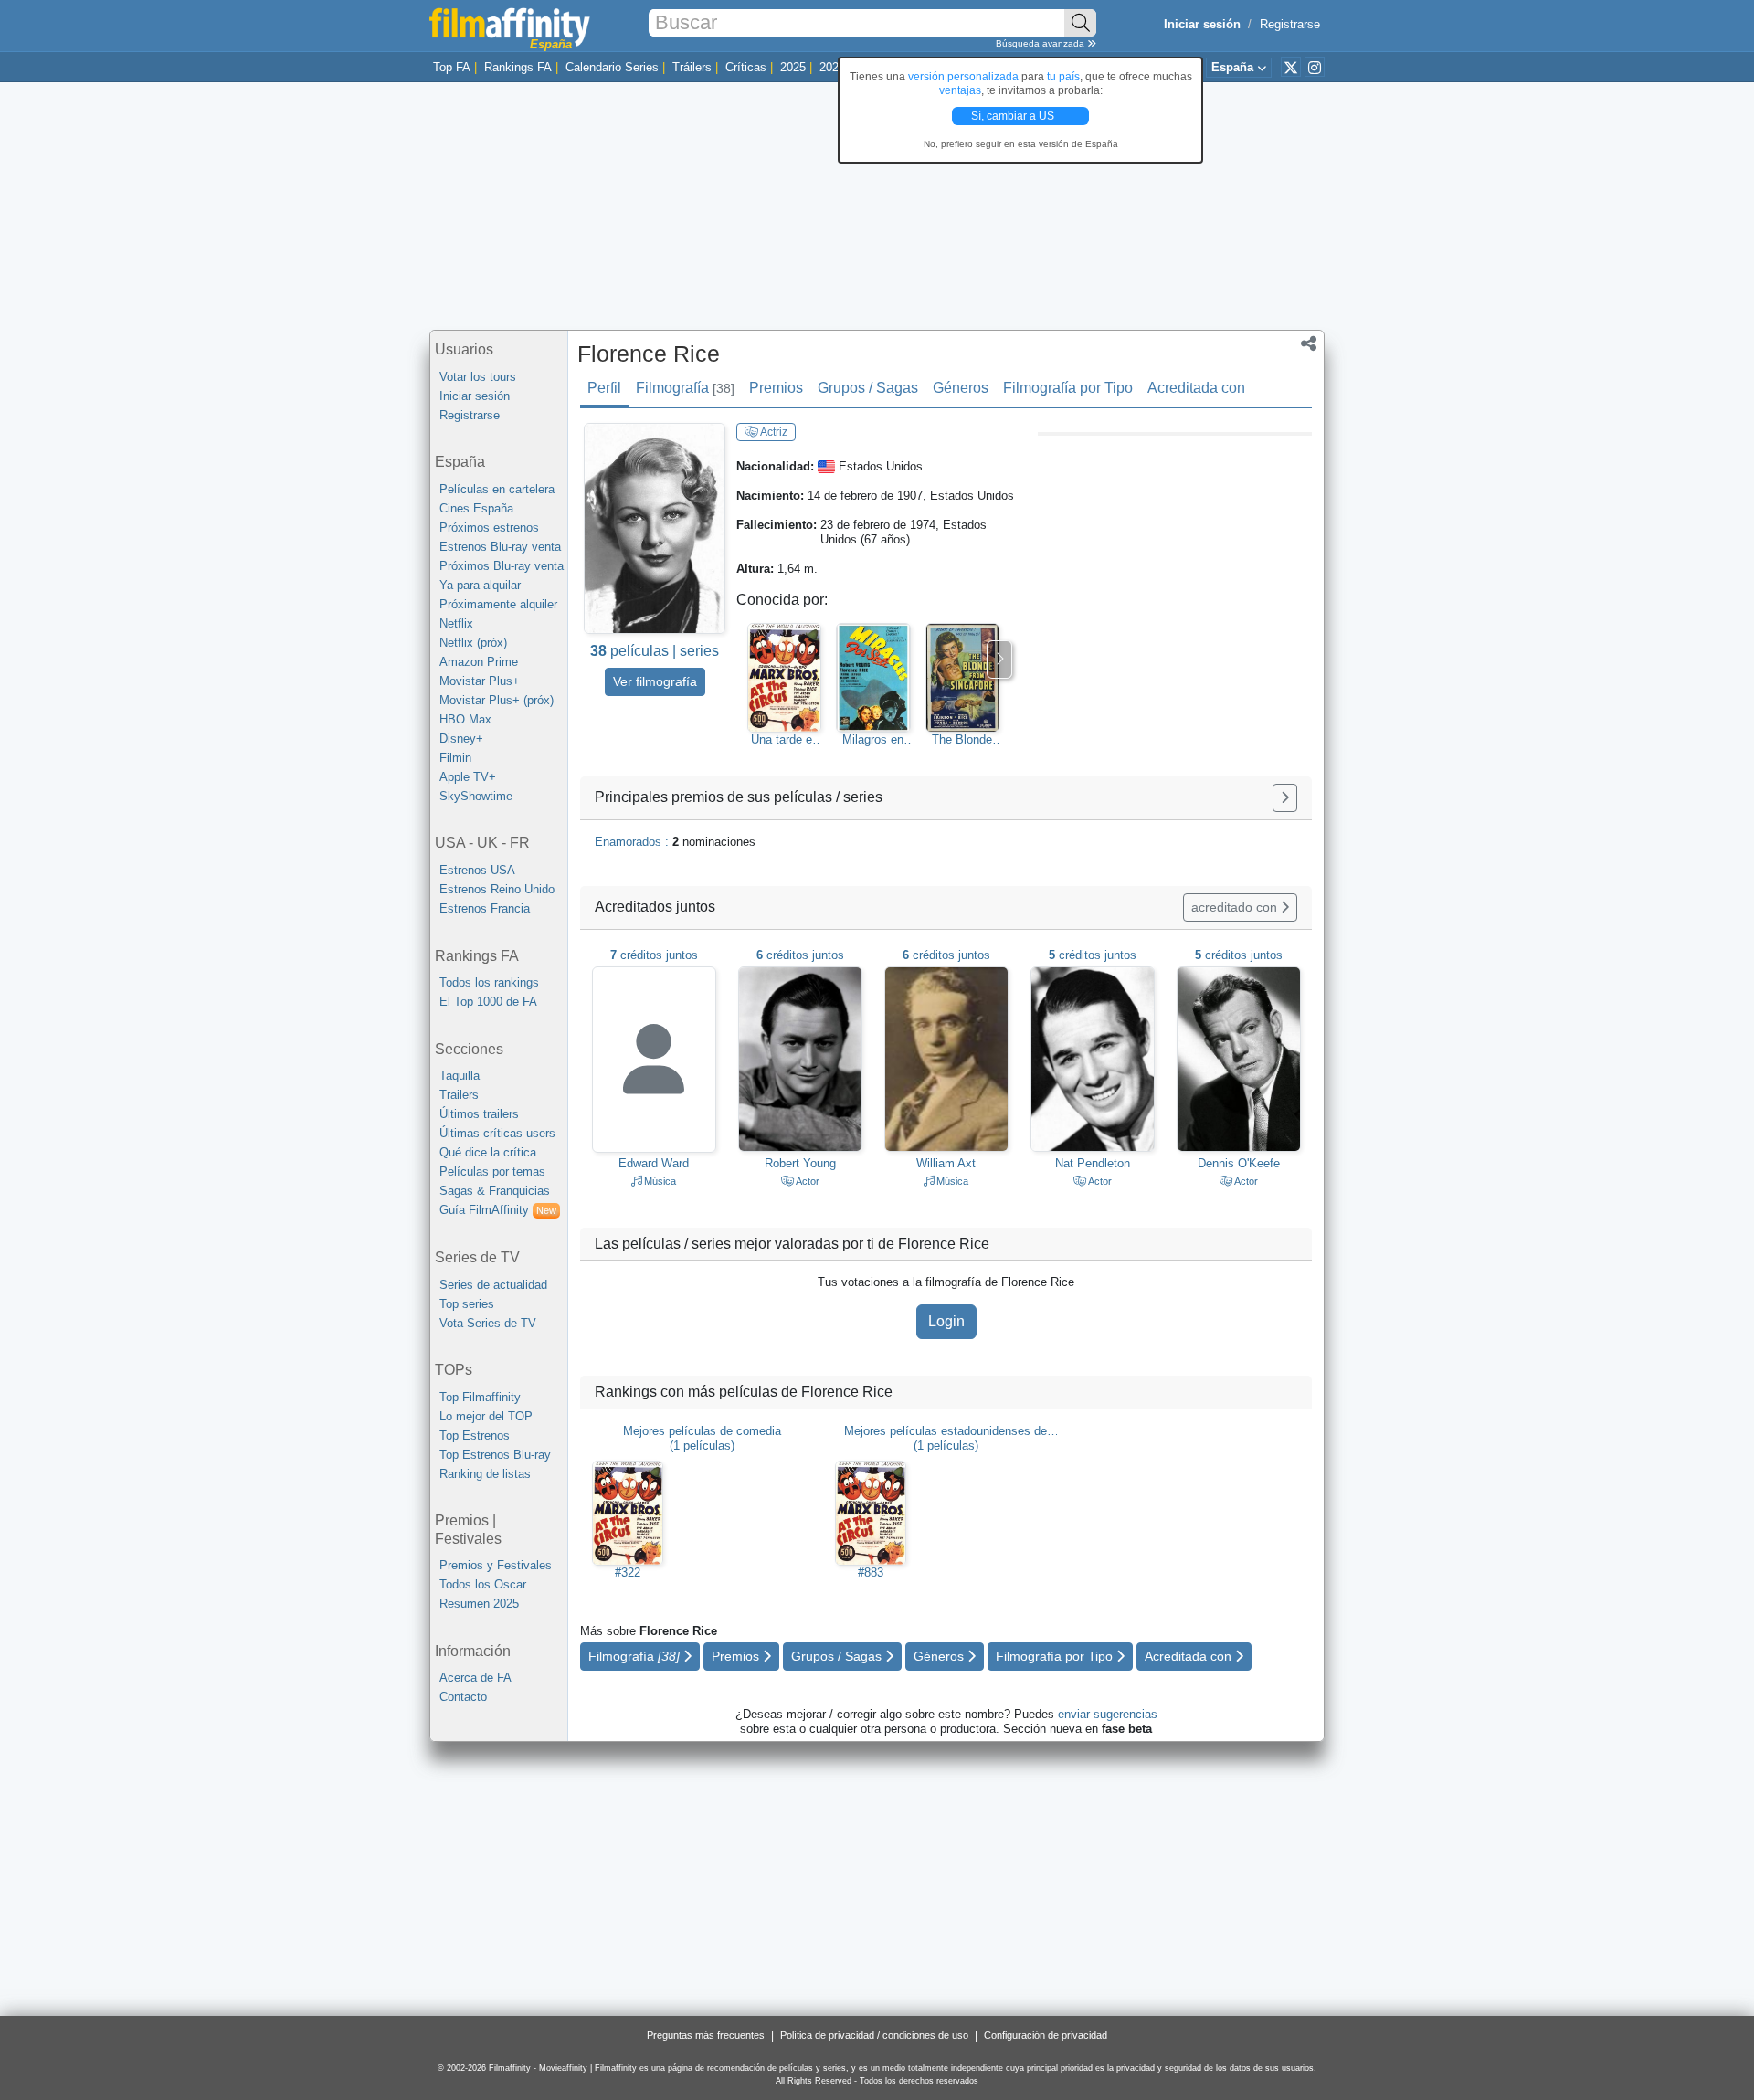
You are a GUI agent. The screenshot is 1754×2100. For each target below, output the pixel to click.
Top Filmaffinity (480, 1397)
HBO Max (465, 719)
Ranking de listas (485, 1474)
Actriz (773, 432)
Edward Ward (654, 1163)
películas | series (655, 651)
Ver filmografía (655, 681)
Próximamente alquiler (498, 604)
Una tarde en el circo (785, 740)
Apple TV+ (468, 777)
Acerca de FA (475, 1678)
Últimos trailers (479, 1114)
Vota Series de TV (488, 1323)
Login (946, 1321)
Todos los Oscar (483, 1584)
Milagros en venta (873, 740)
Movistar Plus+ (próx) (497, 700)
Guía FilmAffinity (498, 1210)
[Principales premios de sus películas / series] (1285, 798)
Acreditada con (1196, 388)
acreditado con (1236, 907)
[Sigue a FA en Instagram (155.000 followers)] (1315, 67)
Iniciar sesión (475, 396)
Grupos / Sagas (868, 388)
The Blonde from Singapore (962, 740)
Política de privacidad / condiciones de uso (874, 2035)
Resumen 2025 (479, 1604)
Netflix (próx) (473, 643)
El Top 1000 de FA (488, 1002)
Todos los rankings (489, 982)
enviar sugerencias (1108, 1714)
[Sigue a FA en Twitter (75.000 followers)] (1291, 67)
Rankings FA (518, 67)
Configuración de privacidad (1046, 2035)
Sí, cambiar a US (1014, 116)
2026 (832, 67)
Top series (467, 1304)
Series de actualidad (493, 1285)
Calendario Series (612, 67)
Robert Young (800, 1163)
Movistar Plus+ (480, 681)
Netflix (456, 623)
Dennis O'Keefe (1239, 1163)
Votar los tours (478, 377)
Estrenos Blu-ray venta (500, 547)
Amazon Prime (479, 662)
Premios (776, 388)
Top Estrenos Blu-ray (495, 1455)
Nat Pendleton (1093, 1163)
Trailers (459, 1095)
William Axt (946, 1163)
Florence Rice (649, 354)
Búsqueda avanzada (1041, 43)
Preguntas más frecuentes (706, 2035)
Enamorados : (675, 842)
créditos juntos (654, 955)
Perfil (604, 388)
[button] (1309, 345)
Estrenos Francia (485, 908)
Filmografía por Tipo (1068, 388)
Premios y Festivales (496, 1565)
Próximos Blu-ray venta (502, 566)
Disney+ (461, 739)
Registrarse (1290, 24)
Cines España (476, 508)
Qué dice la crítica (488, 1152)
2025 (793, 67)
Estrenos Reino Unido (497, 889)
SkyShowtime (476, 796)
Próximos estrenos (489, 528)
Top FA (452, 67)
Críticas (746, 67)
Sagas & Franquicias (495, 1191)
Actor (807, 1181)
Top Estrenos (475, 1435)
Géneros (961, 388)
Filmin (455, 758)
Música (659, 1181)
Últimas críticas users (497, 1133)
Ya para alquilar (480, 585)
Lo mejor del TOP (486, 1416)
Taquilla (460, 1076)
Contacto (463, 1697)
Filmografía (685, 388)
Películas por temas (492, 1171)
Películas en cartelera (497, 489)
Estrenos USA (477, 870)
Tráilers (692, 67)
